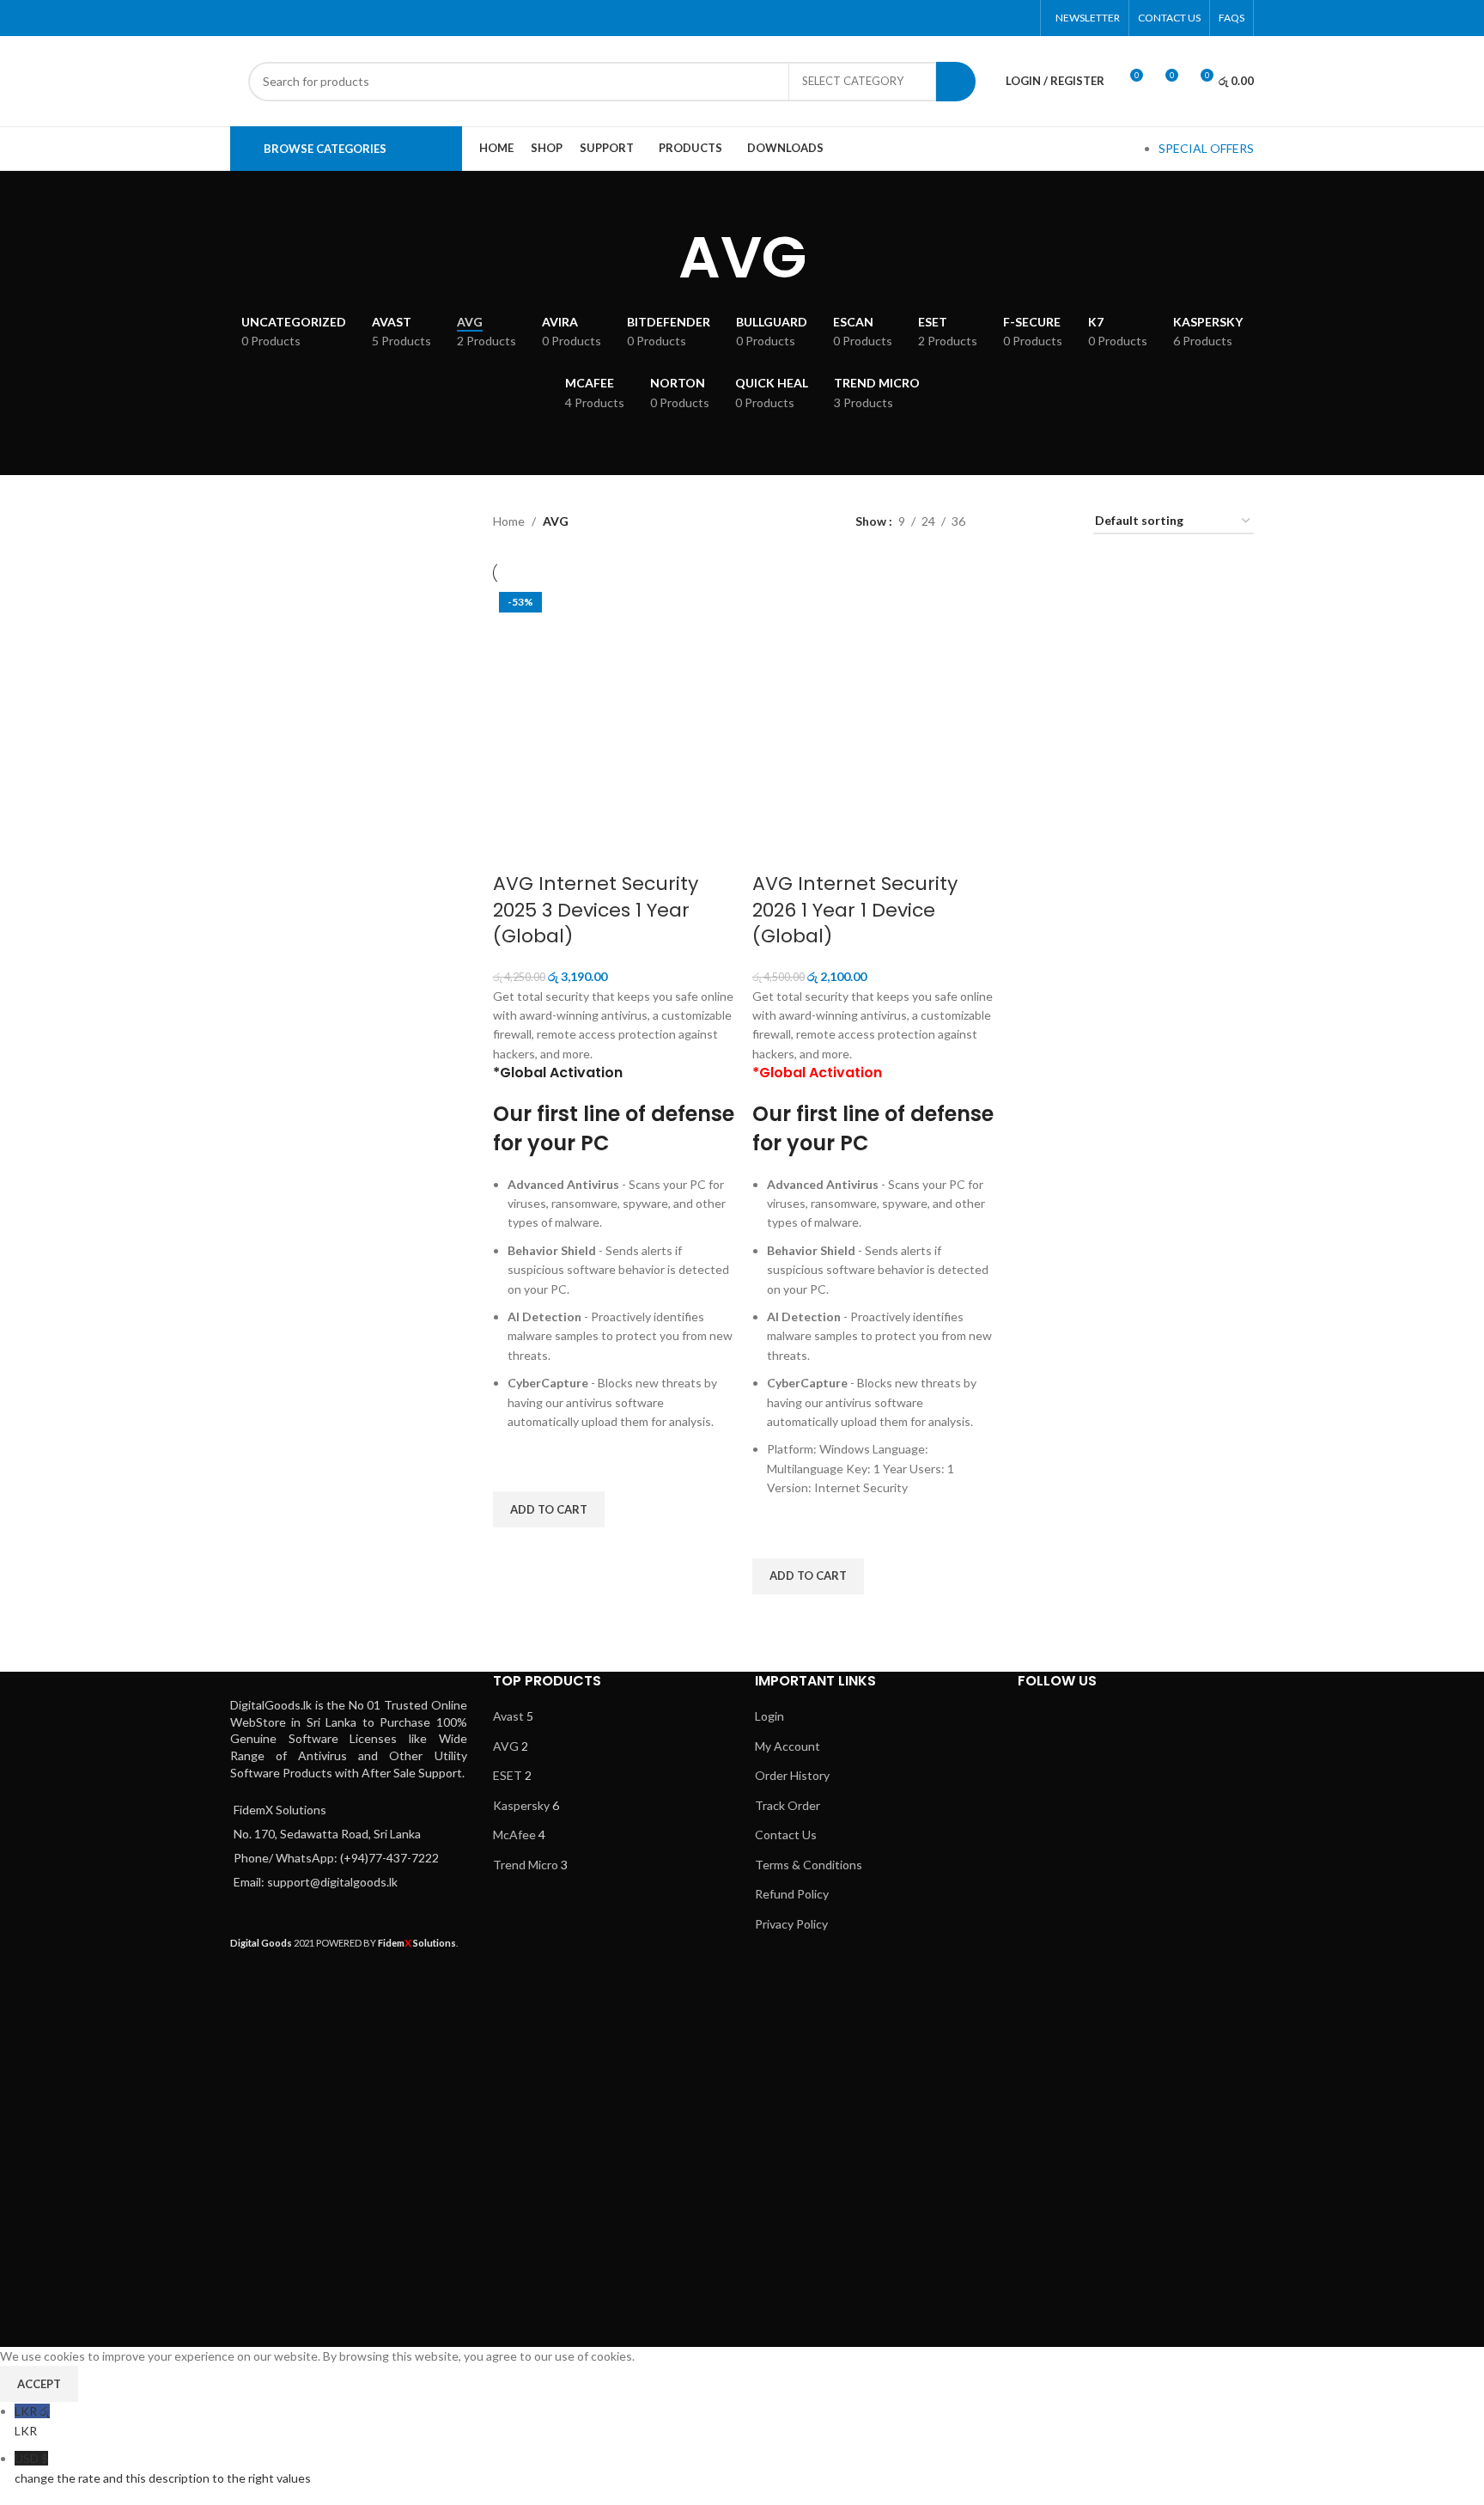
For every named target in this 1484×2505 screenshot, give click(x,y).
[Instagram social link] (1157, 1734)
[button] (549, 1509)
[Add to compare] (514, 850)
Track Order (788, 1805)
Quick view (514, 1549)
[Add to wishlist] (514, 1470)
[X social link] (955, 18)
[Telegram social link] (1021, 18)
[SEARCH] (956, 82)
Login (769, 1716)
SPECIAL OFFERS (1206, 148)
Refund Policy (792, 1894)
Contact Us (786, 1835)
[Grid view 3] (1032, 522)
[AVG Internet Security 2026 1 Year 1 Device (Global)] (873, 705)
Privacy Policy (791, 1924)
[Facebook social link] (933, 18)
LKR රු (32, 2420)
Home (509, 521)
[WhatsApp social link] (998, 18)
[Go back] (657, 258)
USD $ (163, 2468)
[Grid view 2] (1005, 522)
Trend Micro (526, 1865)
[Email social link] (977, 18)
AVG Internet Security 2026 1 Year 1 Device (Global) (855, 910)
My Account (788, 1746)
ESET (508, 1775)
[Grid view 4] (1059, 522)
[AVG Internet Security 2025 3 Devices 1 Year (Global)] (614, 705)
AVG (506, 1746)
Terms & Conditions (809, 1865)
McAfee (514, 1835)
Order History (792, 1775)
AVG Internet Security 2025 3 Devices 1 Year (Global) (596, 910)
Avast (508, 1716)
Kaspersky (521, 1805)
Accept (39, 2384)
